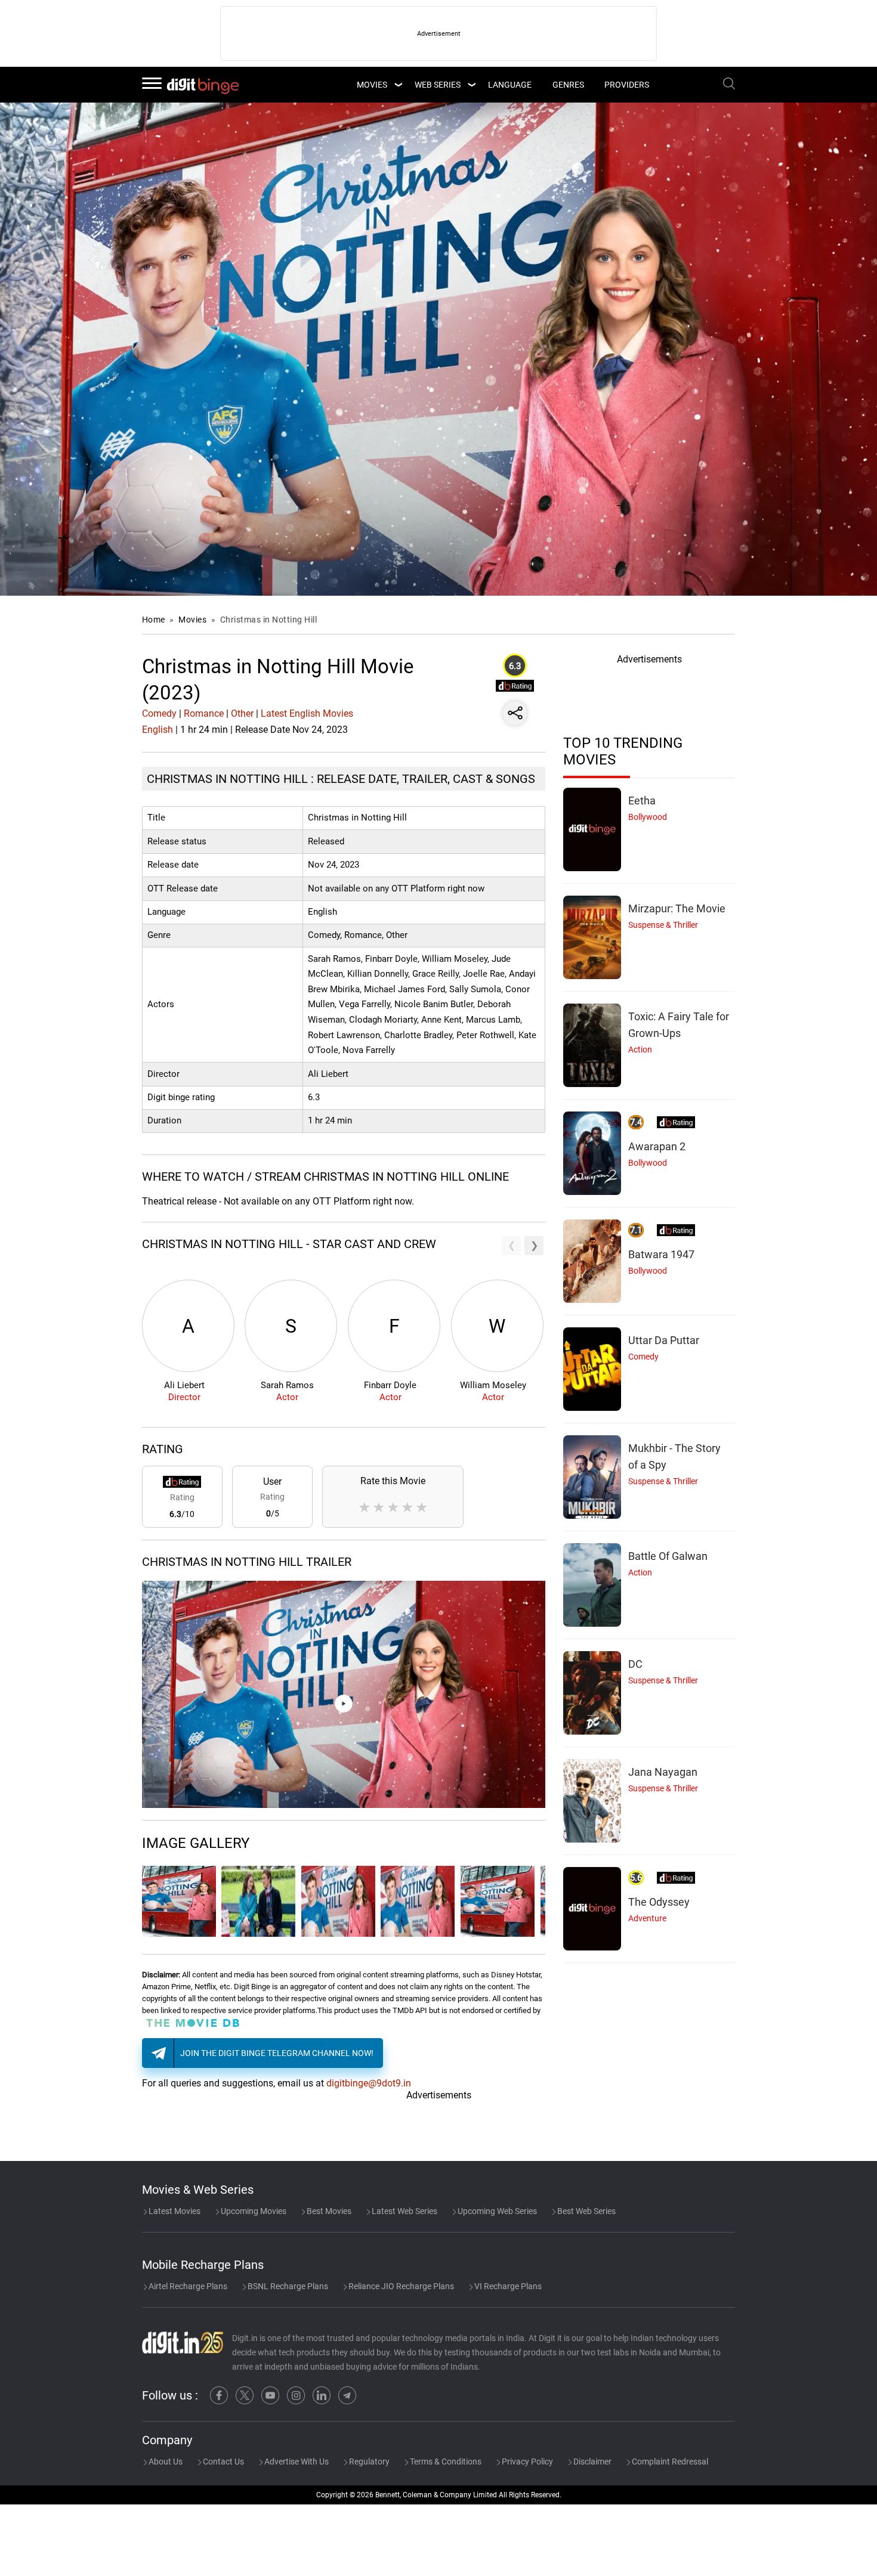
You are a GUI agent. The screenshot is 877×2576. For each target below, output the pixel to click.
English (158, 730)
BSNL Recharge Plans (287, 2286)
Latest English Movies (307, 713)
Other (242, 713)
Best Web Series (586, 2211)
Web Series (438, 85)
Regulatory (368, 2462)
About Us (165, 2462)
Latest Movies (174, 2211)
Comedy (159, 713)
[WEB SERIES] (471, 85)
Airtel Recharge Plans (187, 2286)
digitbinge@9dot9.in (369, 2083)
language (510, 85)
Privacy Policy (526, 2462)
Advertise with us (296, 2462)
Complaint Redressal (669, 2462)
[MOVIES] (398, 85)
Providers (627, 85)
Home (154, 620)
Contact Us (223, 2462)
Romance (204, 713)
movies (372, 85)
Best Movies (328, 2211)
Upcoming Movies (253, 2211)
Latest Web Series (404, 2211)
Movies (194, 620)
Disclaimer (592, 2462)
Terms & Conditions (445, 2462)
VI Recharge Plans (507, 2286)
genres (568, 85)
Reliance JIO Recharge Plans (400, 2286)
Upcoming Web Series (496, 2211)
